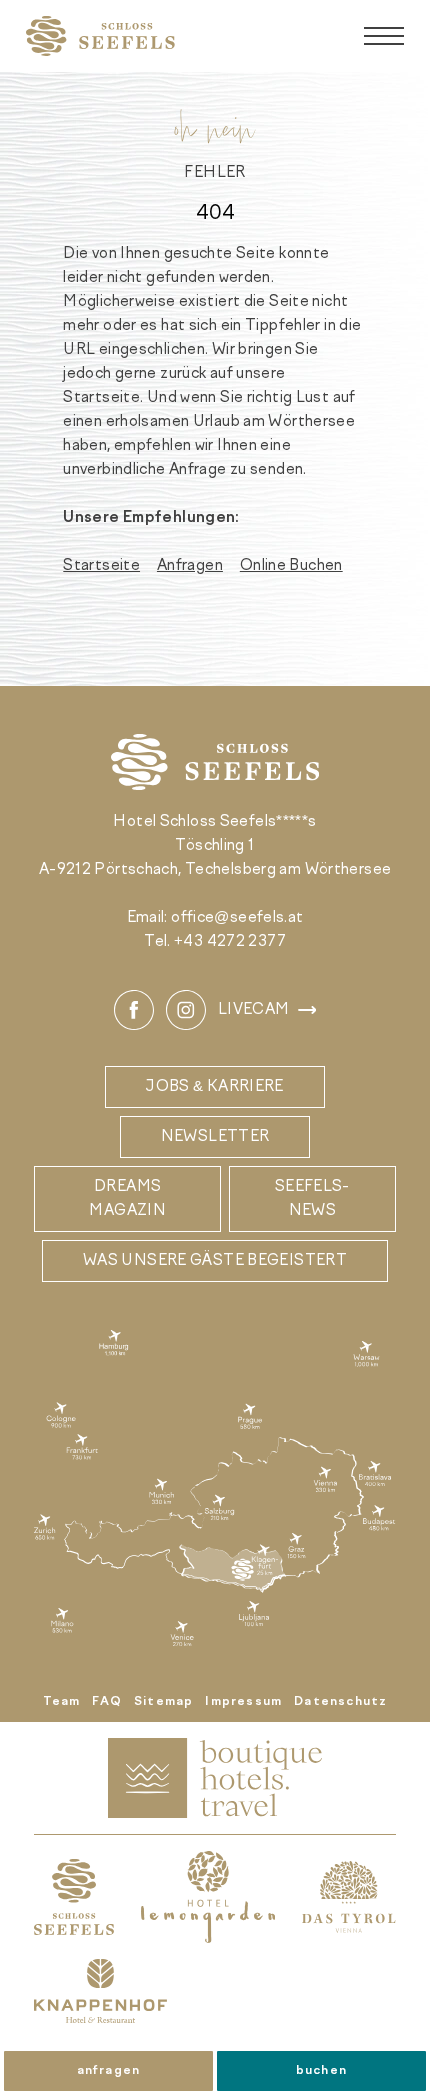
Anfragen (109, 2071)
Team (62, 1702)
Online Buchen (291, 566)
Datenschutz (340, 1702)
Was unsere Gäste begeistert (215, 1261)
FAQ (107, 1702)
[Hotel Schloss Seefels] (100, 36)
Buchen (321, 2071)
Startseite (101, 566)
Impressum (243, 1702)
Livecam (254, 1010)
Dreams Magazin (127, 1199)
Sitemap (163, 1702)
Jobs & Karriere (215, 1087)
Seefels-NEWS (312, 1199)
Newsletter (215, 1137)
